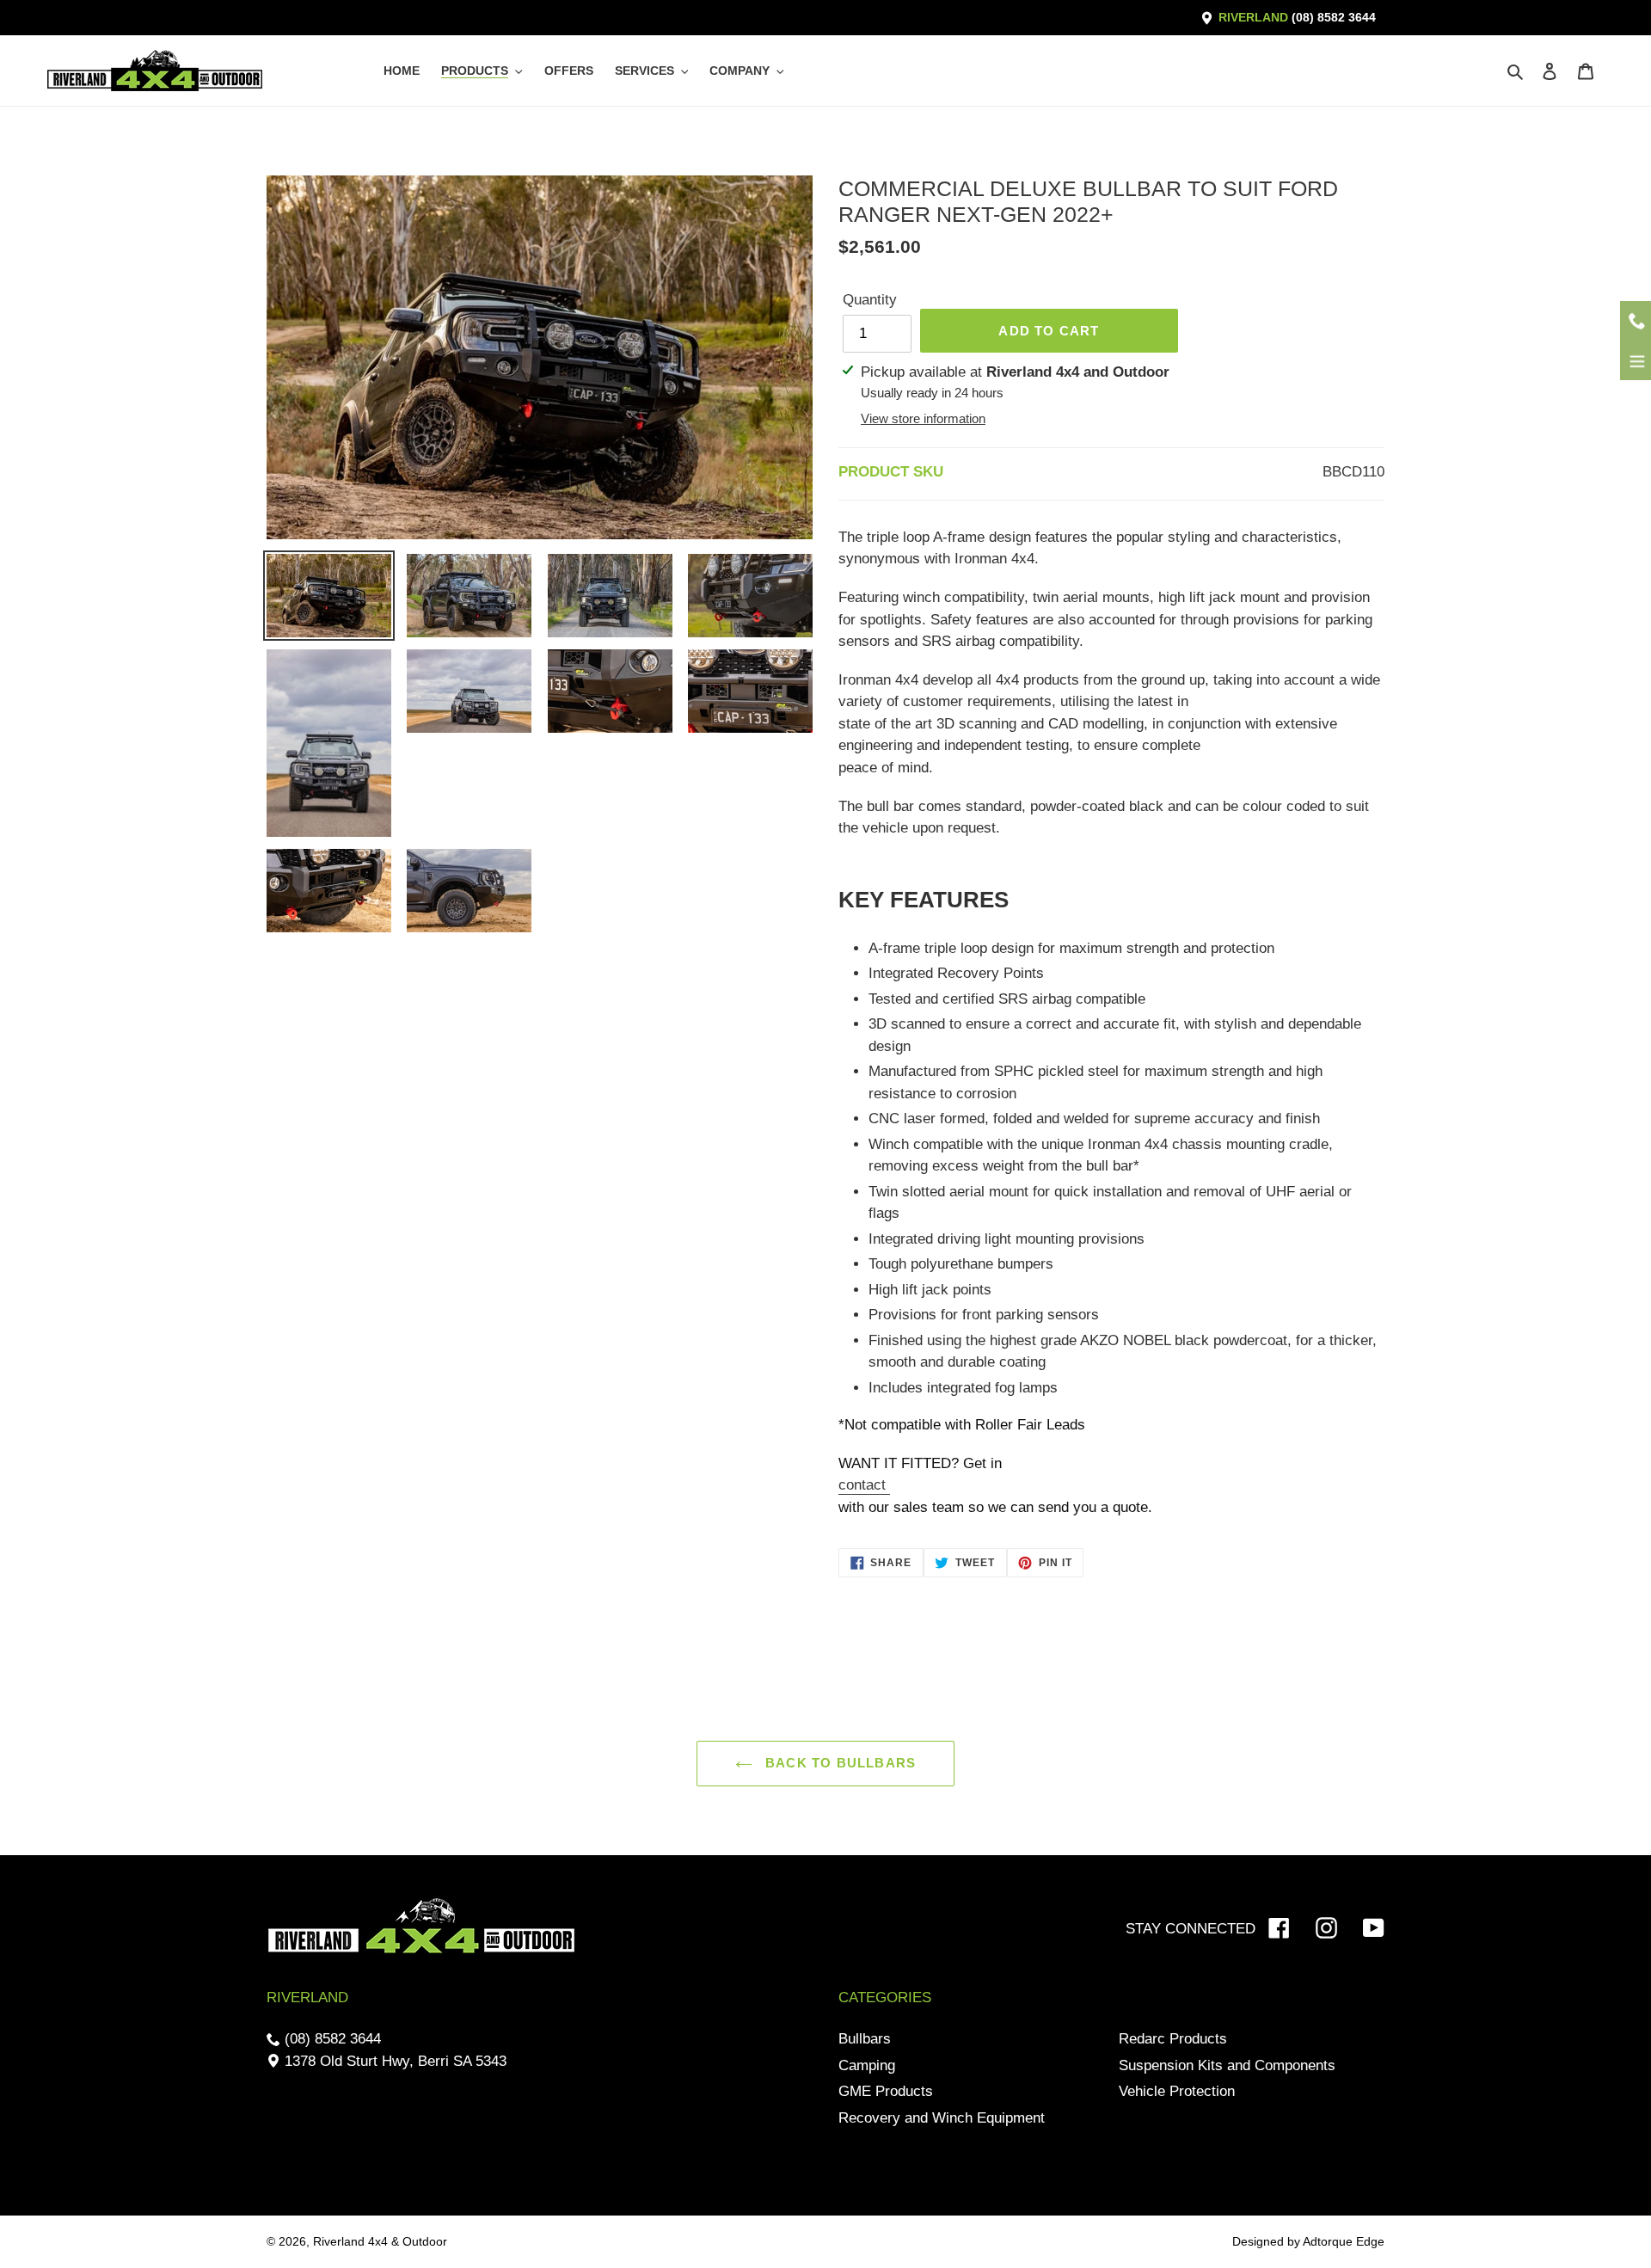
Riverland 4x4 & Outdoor (380, 2241)
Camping (867, 2065)
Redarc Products (1173, 2039)
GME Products (886, 2091)
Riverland (1295, 17)
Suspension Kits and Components (1227, 2065)
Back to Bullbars (838, 1763)
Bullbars (865, 2039)
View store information (923, 418)
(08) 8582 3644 (331, 2039)
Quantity (870, 300)
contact (864, 1485)
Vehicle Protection (1177, 2091)
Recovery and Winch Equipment (942, 2118)
